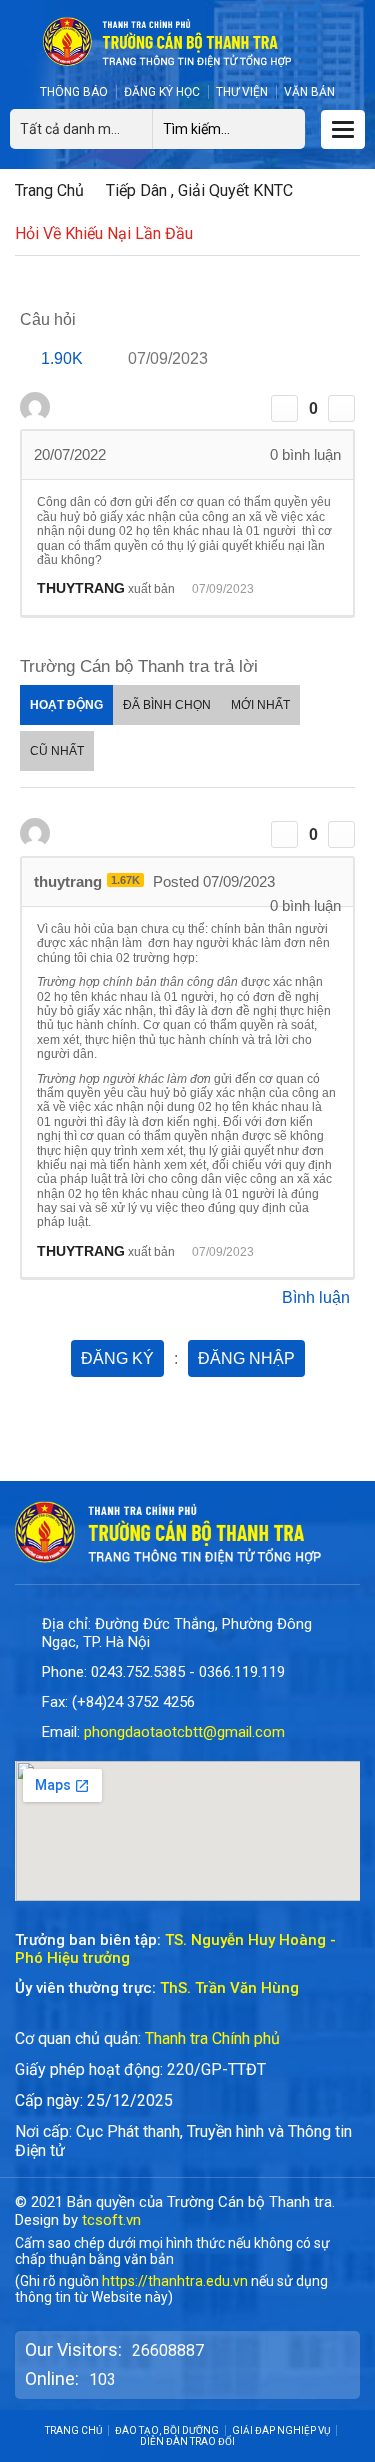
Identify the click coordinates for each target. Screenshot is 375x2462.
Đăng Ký (117, 1358)
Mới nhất (260, 705)
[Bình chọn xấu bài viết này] (341, 408)
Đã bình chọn (167, 705)
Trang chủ (49, 190)
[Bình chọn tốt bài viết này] (284, 408)
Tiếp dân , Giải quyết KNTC (199, 190)
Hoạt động (66, 705)
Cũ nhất (57, 751)
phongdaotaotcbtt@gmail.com (184, 1732)
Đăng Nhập (246, 1358)
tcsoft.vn (111, 2220)
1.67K (125, 880)
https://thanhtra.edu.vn (175, 2281)
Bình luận (316, 1297)
